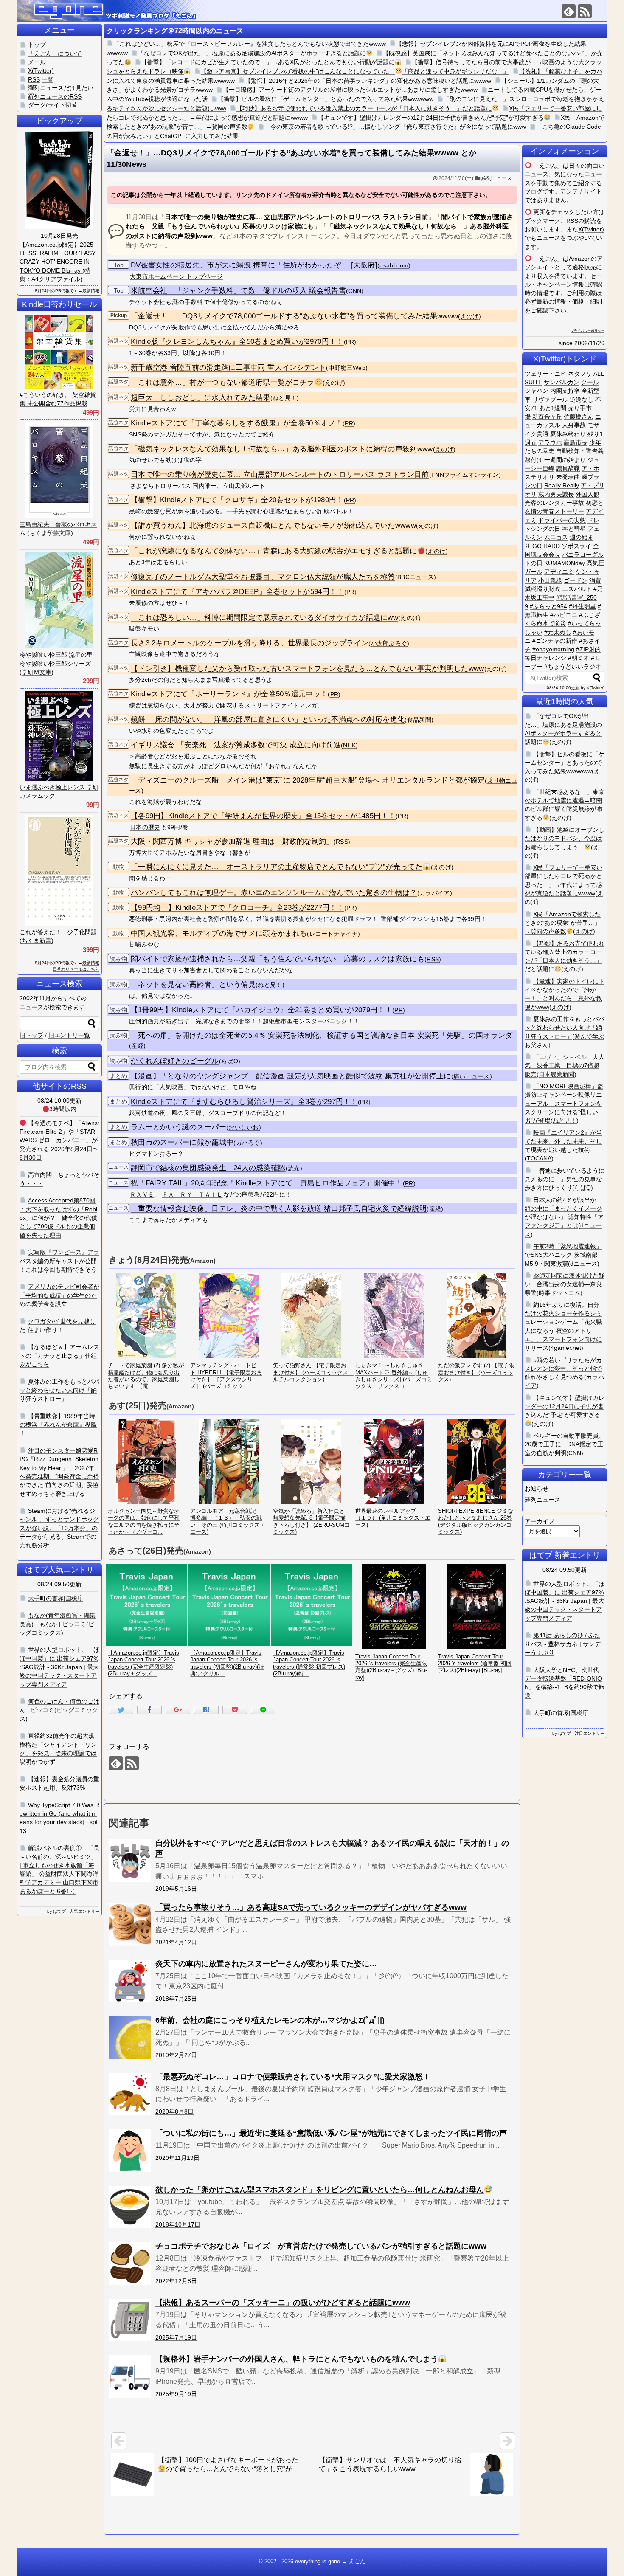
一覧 (48, 79)
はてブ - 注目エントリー (581, 1733)
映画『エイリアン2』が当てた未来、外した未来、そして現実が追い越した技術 (563, 1141)
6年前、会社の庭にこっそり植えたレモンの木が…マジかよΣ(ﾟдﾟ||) (270, 2020)
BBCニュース (416, 577)
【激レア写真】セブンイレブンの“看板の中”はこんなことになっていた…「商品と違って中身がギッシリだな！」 (355, 71)
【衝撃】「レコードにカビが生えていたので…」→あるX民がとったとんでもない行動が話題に (268, 62)
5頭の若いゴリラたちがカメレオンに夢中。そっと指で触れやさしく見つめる (563, 1369)
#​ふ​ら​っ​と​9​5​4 (548, 606)
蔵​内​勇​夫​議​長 (556, 494)
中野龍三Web (347, 368)
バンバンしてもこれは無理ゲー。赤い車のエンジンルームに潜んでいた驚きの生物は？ (274, 893)
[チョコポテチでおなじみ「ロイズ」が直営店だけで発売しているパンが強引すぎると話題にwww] (130, 2264)
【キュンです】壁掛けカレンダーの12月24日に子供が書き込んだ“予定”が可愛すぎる (431, 118)
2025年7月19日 (176, 2337)
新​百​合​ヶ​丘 (547, 417)
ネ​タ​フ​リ (580, 374)
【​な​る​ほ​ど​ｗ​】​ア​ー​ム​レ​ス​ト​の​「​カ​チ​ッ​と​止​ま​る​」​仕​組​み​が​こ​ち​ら (59, 1356)
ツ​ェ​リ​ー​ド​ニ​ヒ (545, 374)
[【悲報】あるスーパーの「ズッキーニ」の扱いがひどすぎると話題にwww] (130, 2320)
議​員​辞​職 (568, 468)
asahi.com (394, 266)
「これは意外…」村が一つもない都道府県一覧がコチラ (223, 382)
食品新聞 (419, 720)
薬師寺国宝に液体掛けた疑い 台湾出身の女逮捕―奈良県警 (565, 1284)
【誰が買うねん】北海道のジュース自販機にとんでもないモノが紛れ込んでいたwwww (273, 525)
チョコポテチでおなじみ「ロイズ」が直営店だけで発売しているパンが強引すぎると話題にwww (321, 2246)
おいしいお (244, 1128)
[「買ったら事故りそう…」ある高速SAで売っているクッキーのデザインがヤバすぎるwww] (130, 1925)
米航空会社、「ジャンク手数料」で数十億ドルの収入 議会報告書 (238, 291)
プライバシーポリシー (587, 331)
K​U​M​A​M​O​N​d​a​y (565, 563)
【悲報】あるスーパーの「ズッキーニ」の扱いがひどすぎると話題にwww (283, 2303)
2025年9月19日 (176, 2394)
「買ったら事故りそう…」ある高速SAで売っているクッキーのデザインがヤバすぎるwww (311, 1907)
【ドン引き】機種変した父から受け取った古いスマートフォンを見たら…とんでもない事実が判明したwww (308, 669)
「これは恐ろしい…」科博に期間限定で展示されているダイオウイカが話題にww (264, 618)
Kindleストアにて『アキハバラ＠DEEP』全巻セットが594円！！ (238, 592)
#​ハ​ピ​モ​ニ (564, 615)
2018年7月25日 (176, 1999)
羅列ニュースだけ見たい (61, 88)
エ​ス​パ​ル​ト (577, 589)
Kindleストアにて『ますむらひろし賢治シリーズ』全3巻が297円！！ (244, 1102)
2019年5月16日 (176, 1889)
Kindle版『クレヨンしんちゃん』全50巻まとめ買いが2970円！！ (237, 342)
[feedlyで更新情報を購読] (569, 11)
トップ (37, 45)
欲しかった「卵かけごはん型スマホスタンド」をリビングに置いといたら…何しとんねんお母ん (320, 2190)
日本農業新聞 (557, 1074)
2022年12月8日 (176, 2281)
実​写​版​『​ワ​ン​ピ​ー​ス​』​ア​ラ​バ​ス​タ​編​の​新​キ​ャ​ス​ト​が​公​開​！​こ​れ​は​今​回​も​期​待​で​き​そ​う (59, 1261)
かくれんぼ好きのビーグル (175, 1061)
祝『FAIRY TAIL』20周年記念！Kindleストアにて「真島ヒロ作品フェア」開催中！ (267, 1183)
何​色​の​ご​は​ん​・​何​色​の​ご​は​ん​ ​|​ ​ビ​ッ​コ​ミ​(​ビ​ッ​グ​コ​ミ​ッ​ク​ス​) (59, 1710)
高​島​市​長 (576, 442)
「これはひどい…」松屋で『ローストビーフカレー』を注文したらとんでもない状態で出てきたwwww (250, 44)
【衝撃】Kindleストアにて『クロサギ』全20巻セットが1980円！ (237, 500)
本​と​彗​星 (574, 529)
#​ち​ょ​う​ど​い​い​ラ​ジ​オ (573, 667)
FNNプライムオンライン (465, 475)
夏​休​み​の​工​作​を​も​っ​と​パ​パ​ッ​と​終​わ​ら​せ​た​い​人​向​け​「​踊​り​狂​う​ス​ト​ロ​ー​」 (59, 1390)
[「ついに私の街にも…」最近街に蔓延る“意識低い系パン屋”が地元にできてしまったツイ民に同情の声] (130, 2151)
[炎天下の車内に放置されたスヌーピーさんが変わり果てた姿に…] (130, 1981)
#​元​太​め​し (558, 632)
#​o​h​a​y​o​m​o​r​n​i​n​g (553, 649)
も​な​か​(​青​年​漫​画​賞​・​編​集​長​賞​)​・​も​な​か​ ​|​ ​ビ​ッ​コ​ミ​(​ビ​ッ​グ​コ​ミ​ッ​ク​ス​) (58, 1624)
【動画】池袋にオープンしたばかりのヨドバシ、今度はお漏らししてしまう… (565, 838)
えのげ (470, 317)
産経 (137, 1046)
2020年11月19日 (177, 2158)
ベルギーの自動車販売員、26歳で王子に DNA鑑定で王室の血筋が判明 (565, 1444)
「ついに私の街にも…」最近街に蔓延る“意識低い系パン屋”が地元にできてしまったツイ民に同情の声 (331, 2133)
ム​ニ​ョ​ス (556, 537)
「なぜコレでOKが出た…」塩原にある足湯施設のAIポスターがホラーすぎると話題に (252, 53)
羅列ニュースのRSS (55, 96)
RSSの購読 (581, 221)
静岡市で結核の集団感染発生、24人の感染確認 (208, 1168)
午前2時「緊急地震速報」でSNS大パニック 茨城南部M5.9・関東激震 (563, 1255)
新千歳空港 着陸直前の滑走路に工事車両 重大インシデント (228, 367)
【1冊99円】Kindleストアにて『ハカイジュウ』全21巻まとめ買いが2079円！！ (261, 1010)
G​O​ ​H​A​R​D (546, 546)
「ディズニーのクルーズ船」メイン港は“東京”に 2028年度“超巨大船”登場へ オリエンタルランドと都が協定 (308, 780)
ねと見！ (285, 398)
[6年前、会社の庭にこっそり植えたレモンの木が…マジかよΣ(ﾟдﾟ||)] (130, 2038)
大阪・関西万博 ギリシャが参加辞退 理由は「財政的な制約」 (232, 841)
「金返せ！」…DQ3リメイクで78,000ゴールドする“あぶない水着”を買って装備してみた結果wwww (294, 316)
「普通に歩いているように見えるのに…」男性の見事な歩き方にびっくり (565, 1179)
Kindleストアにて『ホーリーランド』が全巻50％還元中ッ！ (229, 694)
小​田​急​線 (550, 580)
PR (350, 342)
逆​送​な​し (582, 400)
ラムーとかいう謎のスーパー (178, 1127)
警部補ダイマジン (405, 919)
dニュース (584, 1264)
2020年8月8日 (174, 2111)
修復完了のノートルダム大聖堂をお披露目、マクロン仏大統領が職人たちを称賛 (263, 577)
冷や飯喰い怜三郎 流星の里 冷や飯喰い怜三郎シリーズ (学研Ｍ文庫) (56, 663)
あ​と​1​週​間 (553, 408)
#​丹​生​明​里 (582, 606)
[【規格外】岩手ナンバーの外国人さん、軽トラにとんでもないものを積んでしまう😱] (130, 2376)
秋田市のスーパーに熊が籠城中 (182, 1142)
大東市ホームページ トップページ (176, 276)
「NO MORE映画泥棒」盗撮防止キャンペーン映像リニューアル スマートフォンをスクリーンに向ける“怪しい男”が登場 (564, 1103)
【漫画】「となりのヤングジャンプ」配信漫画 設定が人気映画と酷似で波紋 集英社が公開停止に (291, 1076)
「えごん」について (55, 53)
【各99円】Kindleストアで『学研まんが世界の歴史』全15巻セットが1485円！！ (263, 816)
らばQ (230, 1061)
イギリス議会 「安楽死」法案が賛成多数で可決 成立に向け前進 (236, 745)
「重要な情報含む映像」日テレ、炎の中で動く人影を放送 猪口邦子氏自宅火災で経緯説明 (279, 1209)
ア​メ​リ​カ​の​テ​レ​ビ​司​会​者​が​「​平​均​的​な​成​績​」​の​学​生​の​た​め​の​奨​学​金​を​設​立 (59, 1295)
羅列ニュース (497, 178)
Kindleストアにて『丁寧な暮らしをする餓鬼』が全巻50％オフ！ (237, 423)
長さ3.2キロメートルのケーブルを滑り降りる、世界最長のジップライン (250, 643)
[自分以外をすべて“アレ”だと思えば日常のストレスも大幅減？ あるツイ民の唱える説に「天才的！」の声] (130, 1861)
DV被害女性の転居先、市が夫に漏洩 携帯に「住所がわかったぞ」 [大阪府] (254, 265)
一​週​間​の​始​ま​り (565, 460)
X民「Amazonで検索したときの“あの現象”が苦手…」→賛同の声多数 (563, 923)
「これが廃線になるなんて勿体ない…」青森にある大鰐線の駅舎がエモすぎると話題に (274, 551)
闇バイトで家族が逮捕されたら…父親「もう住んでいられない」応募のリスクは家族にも (278, 959)
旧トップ (31, 1035)
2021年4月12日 (176, 1942)
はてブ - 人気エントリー (76, 1911)
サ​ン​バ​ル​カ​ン (562, 382)
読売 (294, 1168)
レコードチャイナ (334, 934)
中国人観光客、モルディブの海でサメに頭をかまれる (219, 933)
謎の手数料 (188, 302)
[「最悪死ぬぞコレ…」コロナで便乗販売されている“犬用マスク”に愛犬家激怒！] (130, 2094)
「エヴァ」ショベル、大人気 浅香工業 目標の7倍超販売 (565, 1066)
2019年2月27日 (176, 2055)
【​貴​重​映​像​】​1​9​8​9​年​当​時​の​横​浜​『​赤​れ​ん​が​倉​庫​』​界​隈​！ (58, 1425)
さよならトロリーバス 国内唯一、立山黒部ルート (198, 486)
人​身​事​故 (574, 425)
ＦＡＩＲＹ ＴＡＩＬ (193, 1194)
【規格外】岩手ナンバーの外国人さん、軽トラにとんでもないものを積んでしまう (297, 2359)
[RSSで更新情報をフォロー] (585, 11)
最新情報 (91, 291)
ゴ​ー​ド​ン (576, 580)
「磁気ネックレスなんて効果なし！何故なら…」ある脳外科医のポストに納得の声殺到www (282, 449)
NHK (349, 745)
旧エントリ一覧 (69, 1035)
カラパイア (435, 893)
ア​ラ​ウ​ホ (550, 442)
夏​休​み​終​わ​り (568, 434)
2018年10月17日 (178, 2224)
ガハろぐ (248, 1143)
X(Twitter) (591, 229)
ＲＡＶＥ (142, 1194)
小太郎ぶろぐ (389, 643)
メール (37, 62)
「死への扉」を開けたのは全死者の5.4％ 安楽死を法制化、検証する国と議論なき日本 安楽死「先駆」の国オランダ (322, 1035)
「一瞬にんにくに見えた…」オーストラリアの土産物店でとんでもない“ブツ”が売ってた (277, 867)
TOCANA (539, 1158)
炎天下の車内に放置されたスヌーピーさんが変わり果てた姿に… (266, 1964)
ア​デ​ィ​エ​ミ (559, 572)
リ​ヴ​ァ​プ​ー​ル (550, 400)
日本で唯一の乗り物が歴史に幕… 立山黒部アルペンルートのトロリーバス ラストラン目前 (280, 474)
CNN (355, 291)
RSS (342, 842)
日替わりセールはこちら (76, 969)
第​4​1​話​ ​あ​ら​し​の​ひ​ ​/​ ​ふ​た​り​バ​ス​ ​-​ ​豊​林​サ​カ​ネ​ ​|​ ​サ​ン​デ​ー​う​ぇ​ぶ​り (563, 1644)
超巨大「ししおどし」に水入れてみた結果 (201, 398)
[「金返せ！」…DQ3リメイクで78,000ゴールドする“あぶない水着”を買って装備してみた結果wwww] (206, 1710)
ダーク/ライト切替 (53, 105)
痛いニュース (472, 1077)
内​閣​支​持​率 (565, 391)
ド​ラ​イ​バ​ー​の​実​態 (562, 520)
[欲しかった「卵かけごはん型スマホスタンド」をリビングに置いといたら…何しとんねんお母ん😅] (130, 2207)
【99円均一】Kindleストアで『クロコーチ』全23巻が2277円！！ (238, 908)
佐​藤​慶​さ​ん (579, 417)
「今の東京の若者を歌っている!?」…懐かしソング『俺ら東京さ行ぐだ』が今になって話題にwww (395, 127)
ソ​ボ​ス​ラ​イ (576, 546)
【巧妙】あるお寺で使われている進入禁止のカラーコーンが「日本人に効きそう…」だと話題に (364, 108)
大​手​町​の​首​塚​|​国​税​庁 (561, 1713)
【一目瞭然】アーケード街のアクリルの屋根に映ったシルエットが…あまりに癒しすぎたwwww (350, 90)
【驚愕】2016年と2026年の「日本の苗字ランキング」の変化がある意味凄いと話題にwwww (368, 81)
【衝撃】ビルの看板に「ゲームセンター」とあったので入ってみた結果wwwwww (326, 99)
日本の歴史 (145, 827)
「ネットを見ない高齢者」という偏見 (193, 984)
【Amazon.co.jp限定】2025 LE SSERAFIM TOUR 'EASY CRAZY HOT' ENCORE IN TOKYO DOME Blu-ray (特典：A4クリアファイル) (58, 262)
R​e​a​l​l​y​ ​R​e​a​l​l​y (562, 485)
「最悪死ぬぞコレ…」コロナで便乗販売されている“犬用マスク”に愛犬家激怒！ (293, 2077)
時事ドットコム (559, 1293)
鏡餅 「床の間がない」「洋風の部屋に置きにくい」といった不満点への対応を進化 (268, 719)
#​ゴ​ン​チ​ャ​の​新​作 (555, 641)
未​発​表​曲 (568, 477)
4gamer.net (566, 1348)
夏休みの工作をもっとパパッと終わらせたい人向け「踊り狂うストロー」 (565, 1028)
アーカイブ (540, 1521)
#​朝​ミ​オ (579, 658)
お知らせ (537, 1489)
